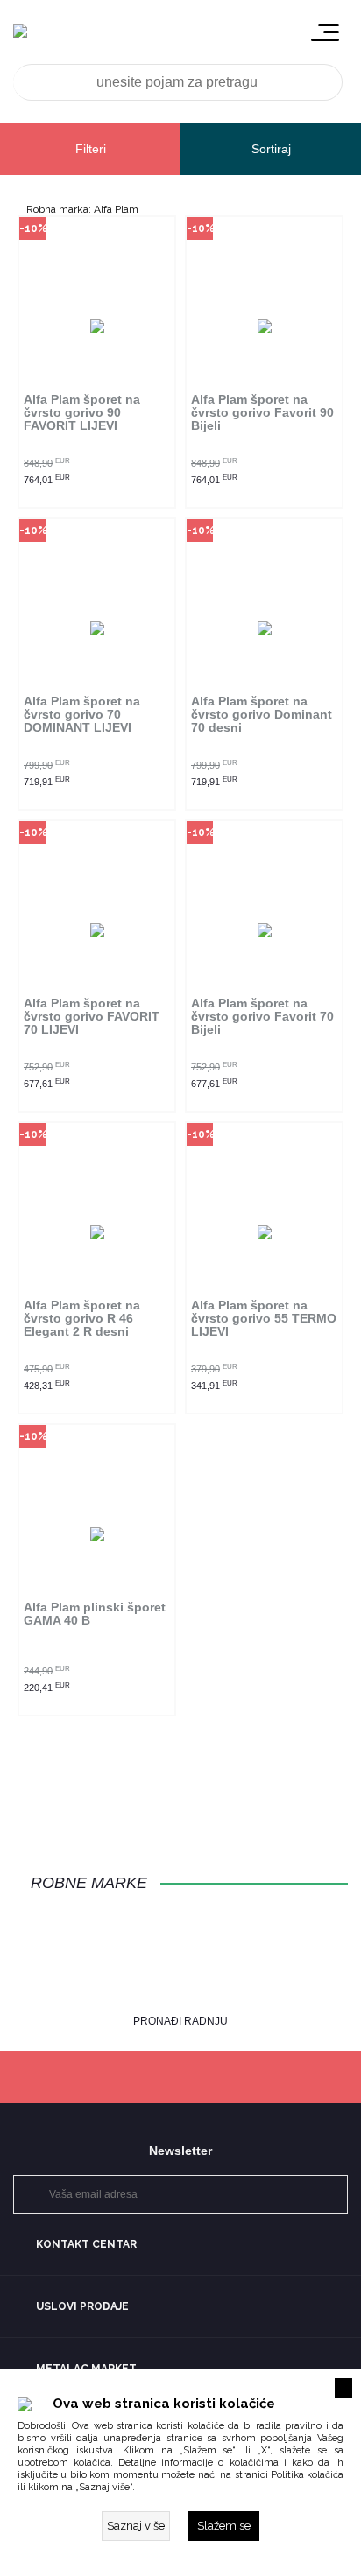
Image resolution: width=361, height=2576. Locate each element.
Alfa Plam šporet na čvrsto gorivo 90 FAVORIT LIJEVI (82, 413)
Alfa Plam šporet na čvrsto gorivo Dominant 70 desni (262, 715)
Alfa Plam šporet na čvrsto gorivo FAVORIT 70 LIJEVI (92, 1017)
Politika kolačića (307, 2475)
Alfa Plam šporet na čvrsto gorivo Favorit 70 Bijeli (262, 1017)
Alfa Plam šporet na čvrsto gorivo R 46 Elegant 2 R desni (82, 1319)
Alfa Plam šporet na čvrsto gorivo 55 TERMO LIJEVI (264, 1319)
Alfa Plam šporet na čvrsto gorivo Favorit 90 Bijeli (262, 413)
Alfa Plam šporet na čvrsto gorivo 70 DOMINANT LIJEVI (82, 715)
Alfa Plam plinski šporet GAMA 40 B (95, 1614)
